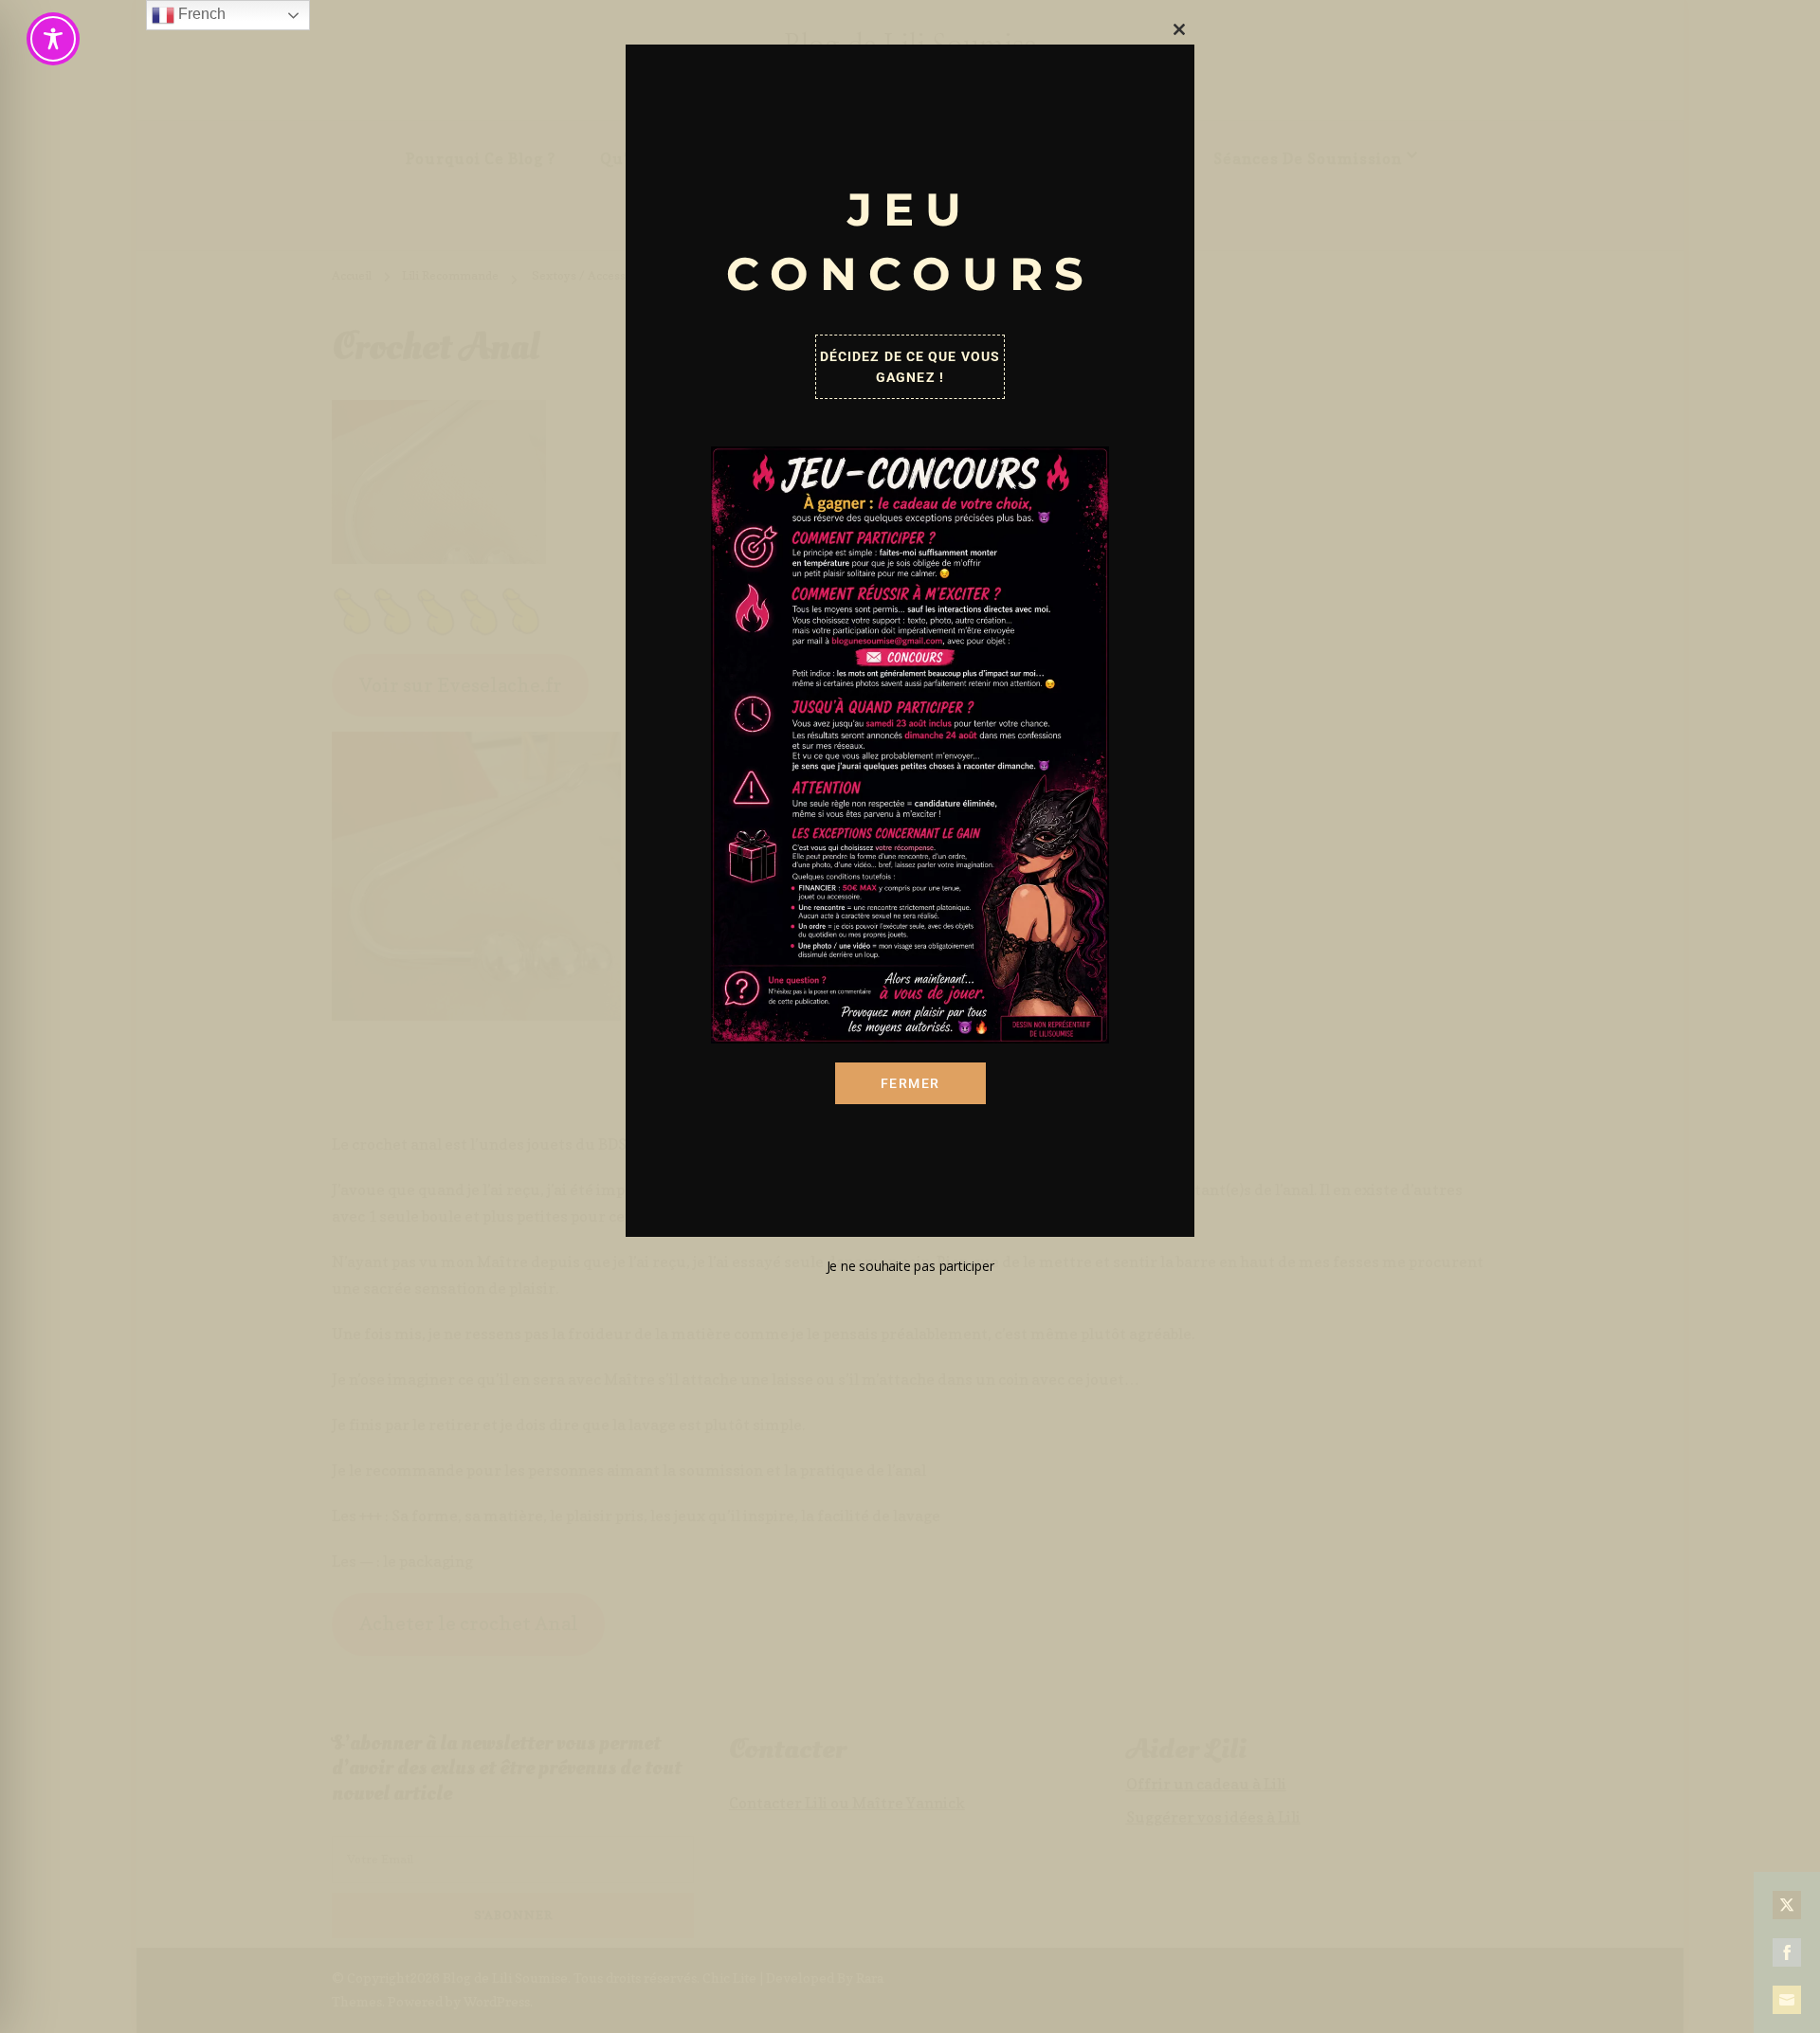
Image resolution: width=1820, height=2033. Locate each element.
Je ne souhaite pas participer (910, 1266)
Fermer (910, 1083)
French (200, 14)
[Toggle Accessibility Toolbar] (53, 39)
